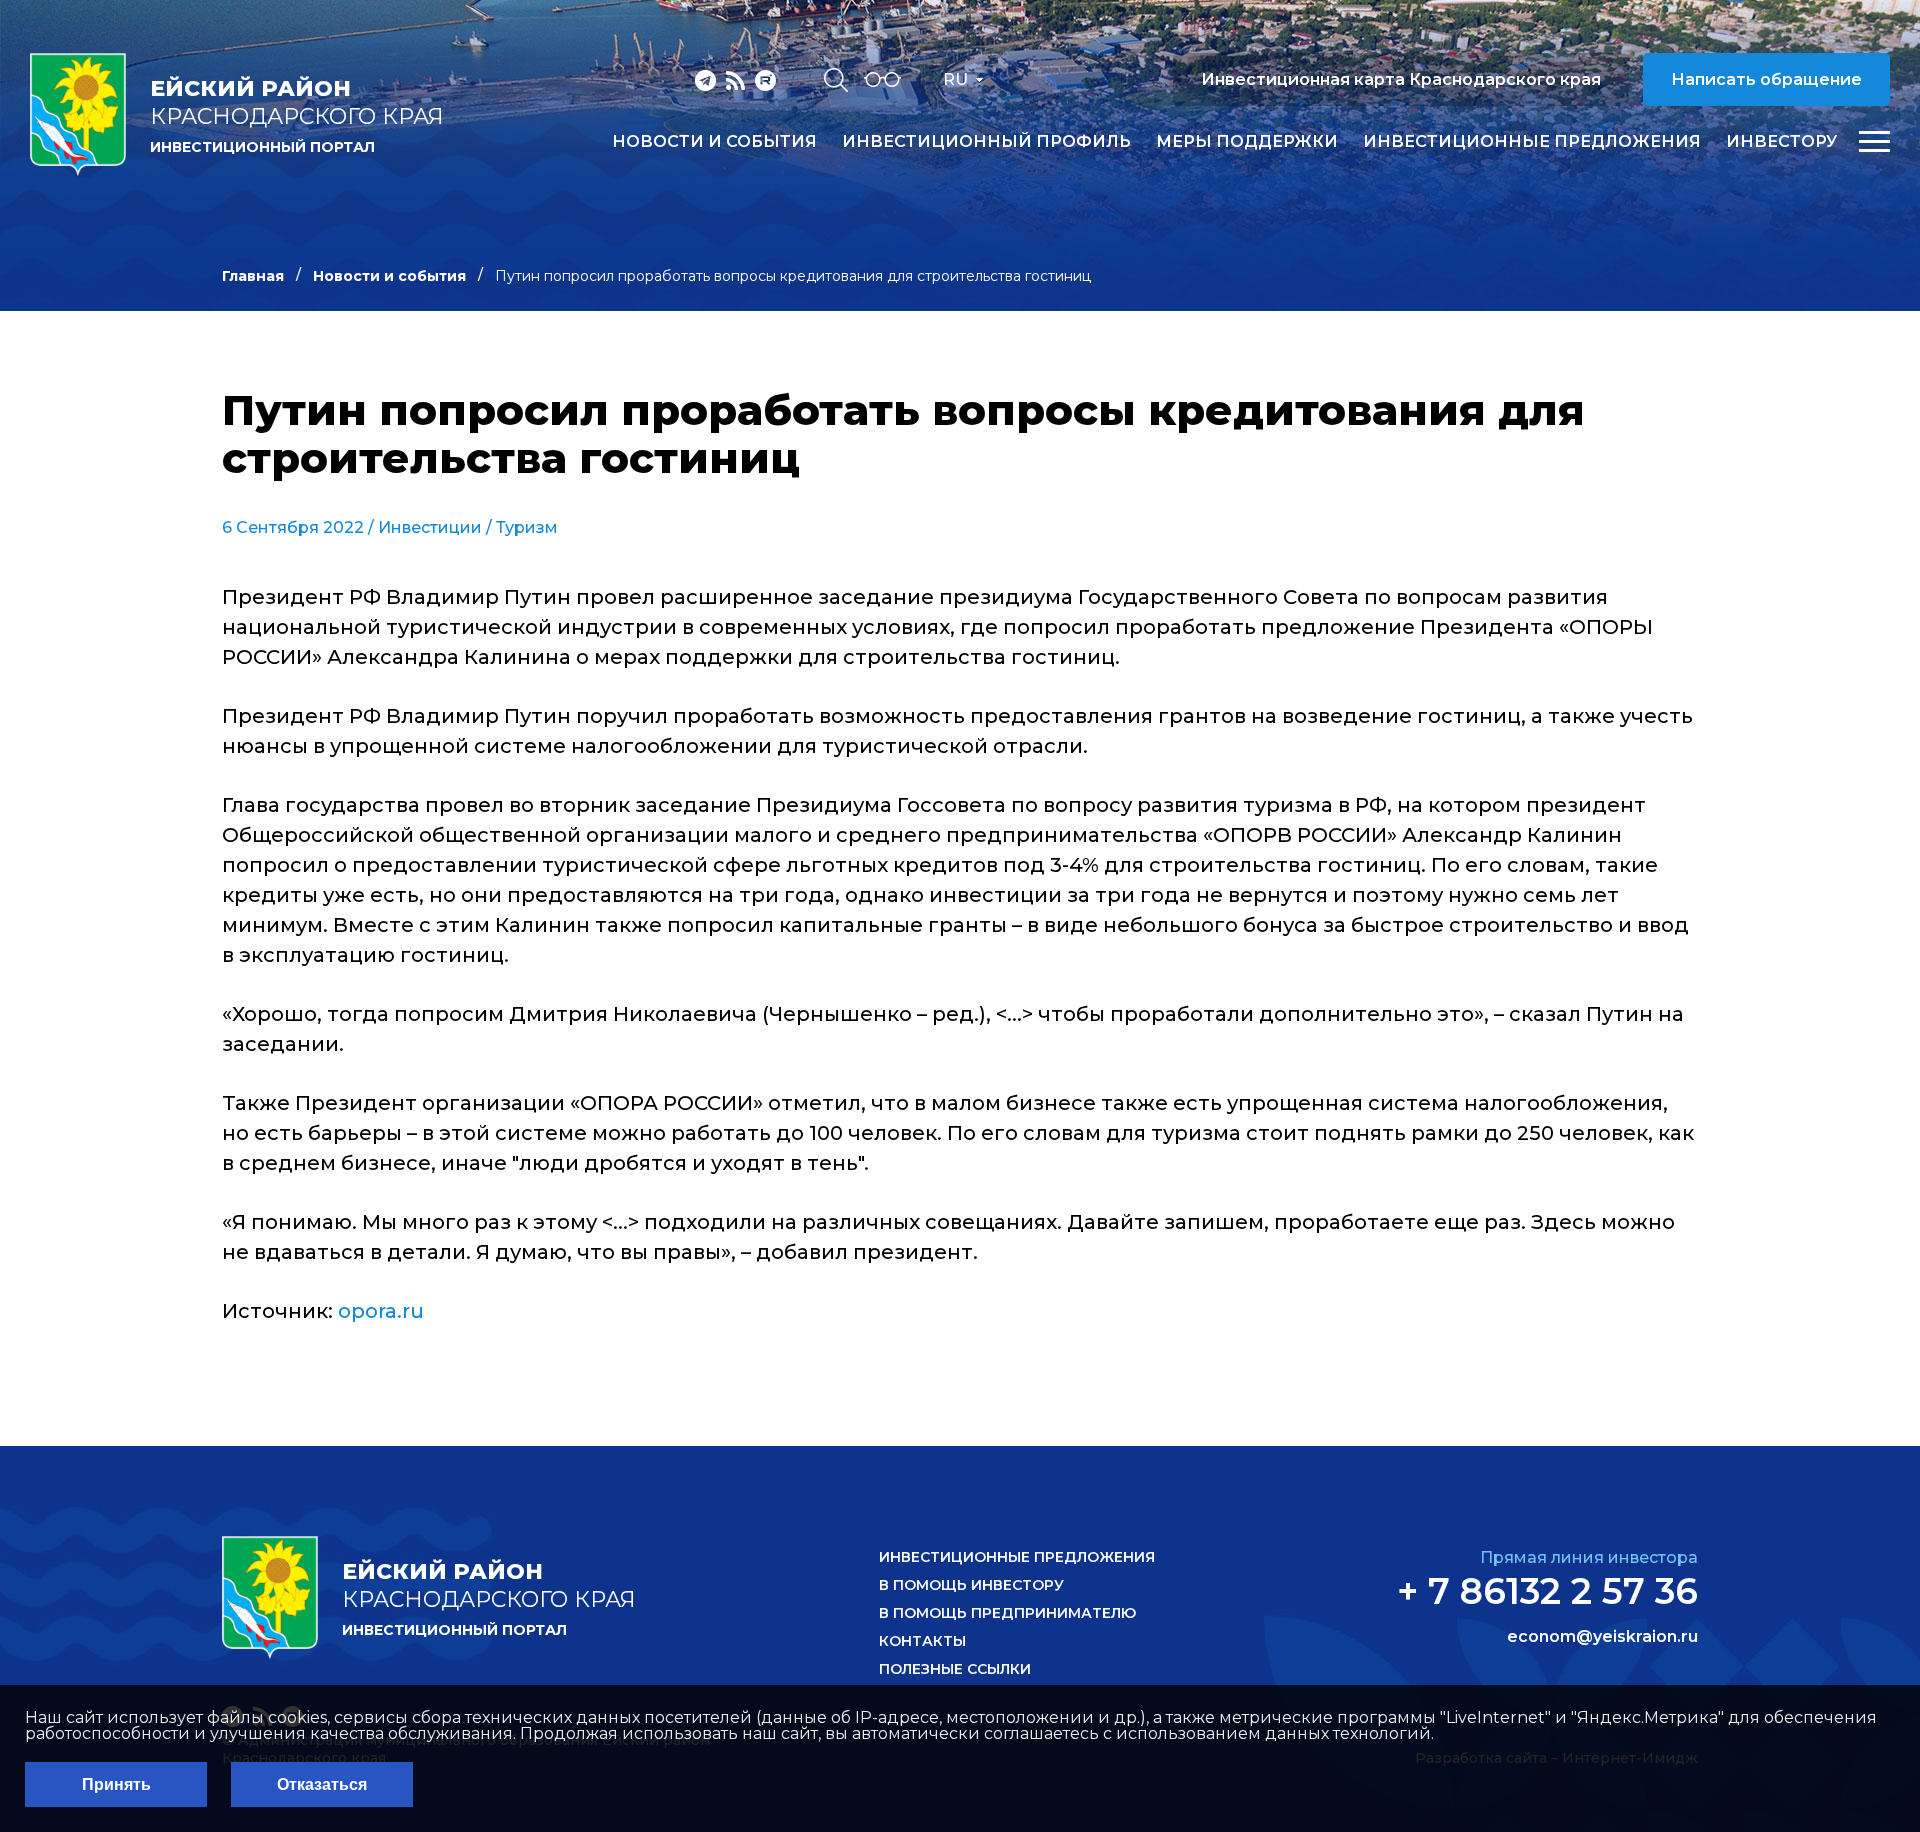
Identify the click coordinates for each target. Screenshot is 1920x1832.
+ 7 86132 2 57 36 (1547, 1591)
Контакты (922, 1641)
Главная (253, 276)
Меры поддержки (1247, 142)
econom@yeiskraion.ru (1602, 1637)
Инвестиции (430, 527)
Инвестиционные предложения (1532, 142)
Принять (116, 1784)
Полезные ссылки (955, 1669)
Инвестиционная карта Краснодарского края (1401, 79)
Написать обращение (1766, 79)
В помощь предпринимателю (1007, 1613)
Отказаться (322, 1784)
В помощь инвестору (971, 1585)
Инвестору (1781, 142)
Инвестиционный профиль (986, 142)
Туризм (527, 527)
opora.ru (381, 1311)
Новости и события (714, 142)
